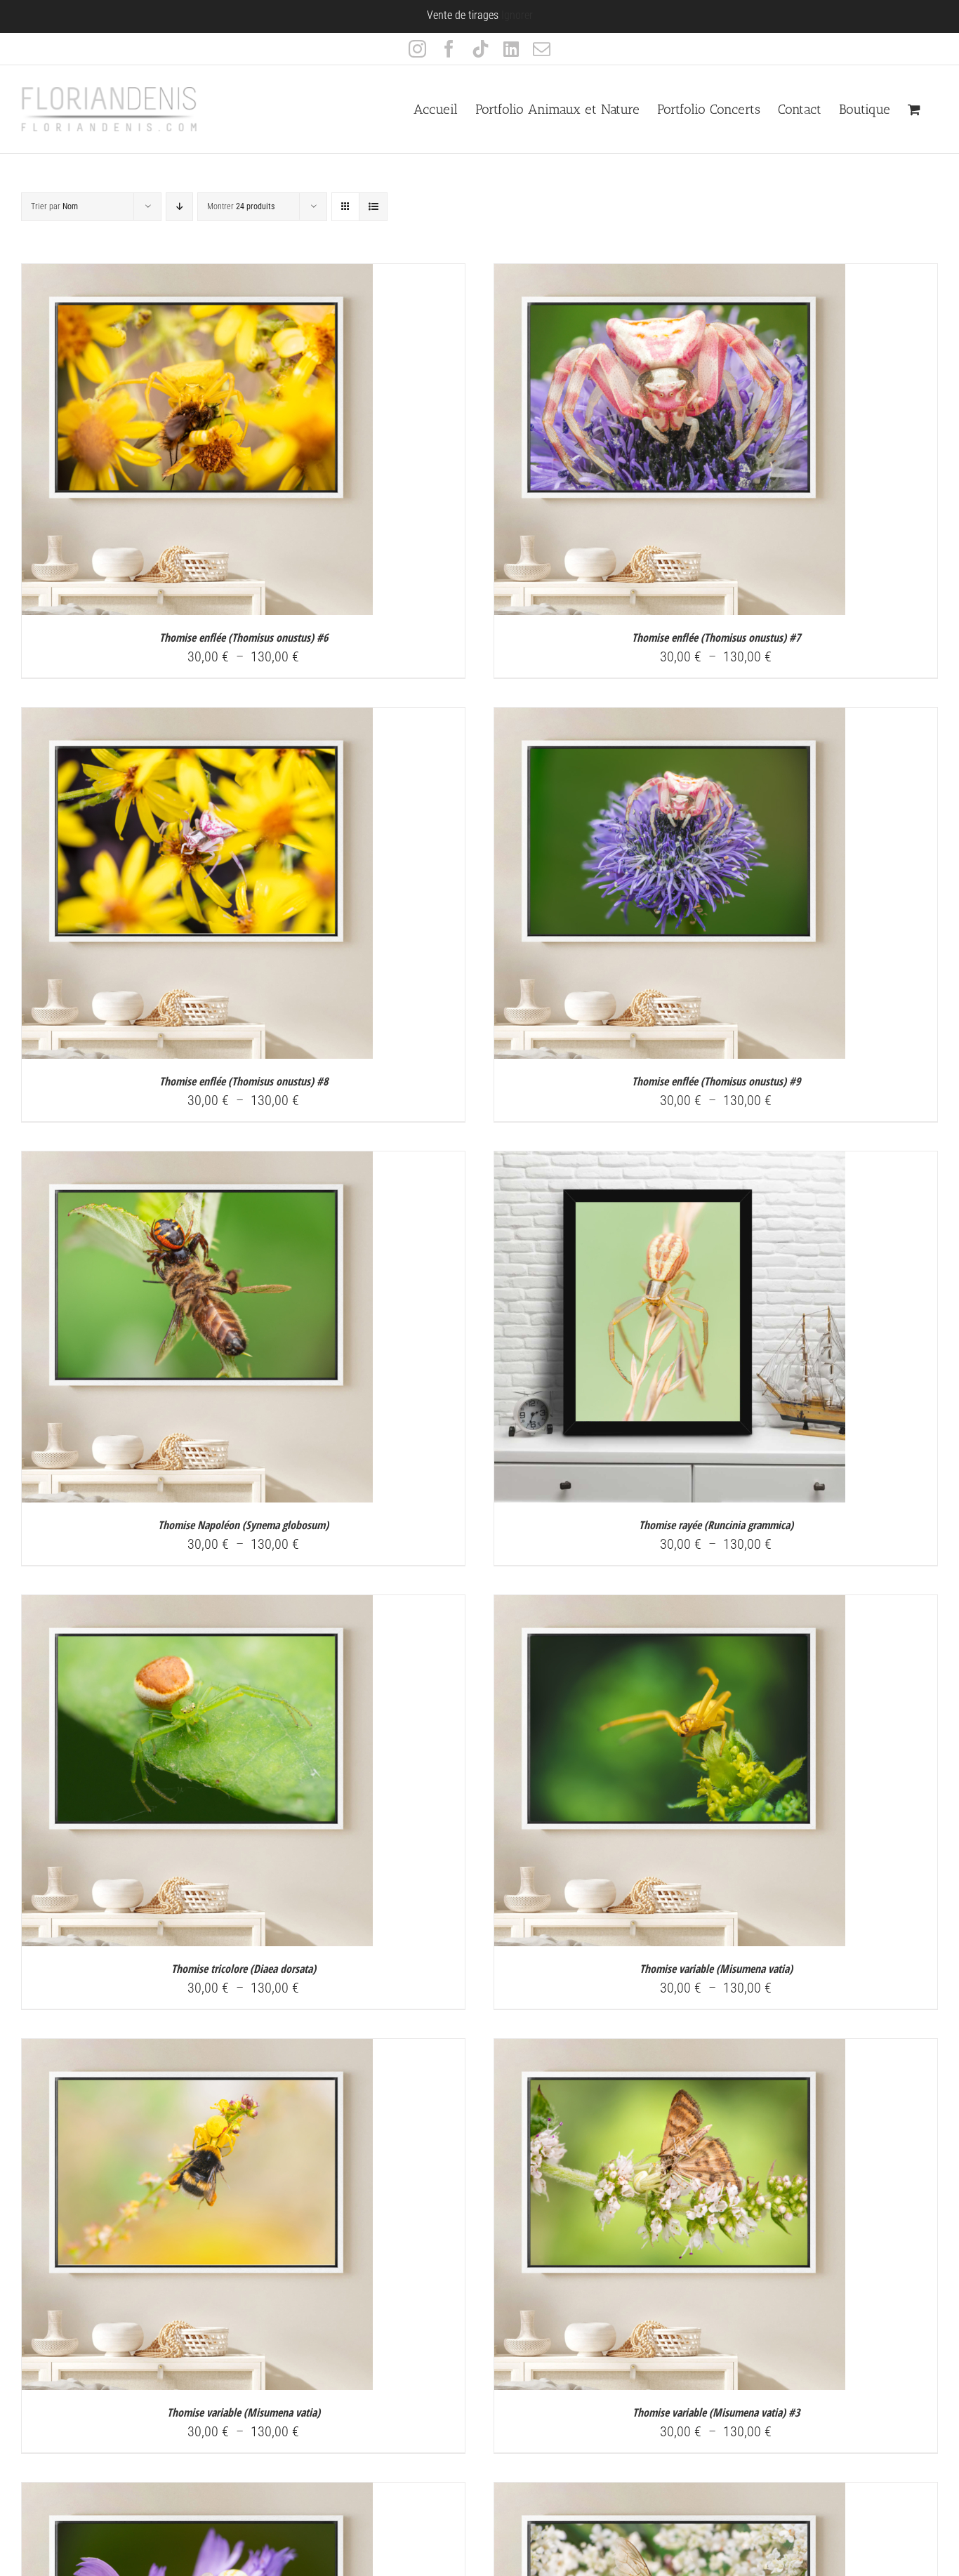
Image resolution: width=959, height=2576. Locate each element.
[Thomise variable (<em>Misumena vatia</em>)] (670, 1606)
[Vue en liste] (373, 207)
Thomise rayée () (716, 1525)
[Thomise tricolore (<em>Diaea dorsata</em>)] (197, 1606)
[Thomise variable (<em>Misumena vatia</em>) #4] (197, 2493)
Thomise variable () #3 (716, 2412)
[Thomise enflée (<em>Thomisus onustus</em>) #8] (197, 718)
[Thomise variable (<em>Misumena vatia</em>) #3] (670, 2049)
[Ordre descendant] (179, 207)
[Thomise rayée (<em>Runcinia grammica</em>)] (670, 1162)
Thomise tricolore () (244, 1969)
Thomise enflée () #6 (244, 638)
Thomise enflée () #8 (244, 1081)
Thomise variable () (716, 1969)
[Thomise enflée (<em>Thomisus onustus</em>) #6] (197, 275)
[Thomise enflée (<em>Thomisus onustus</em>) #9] (670, 718)
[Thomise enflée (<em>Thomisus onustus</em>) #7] (670, 275)
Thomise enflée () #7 (716, 638)
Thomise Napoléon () (243, 1525)
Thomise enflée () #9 (716, 1081)
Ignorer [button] (517, 15)
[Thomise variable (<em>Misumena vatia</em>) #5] (670, 2493)
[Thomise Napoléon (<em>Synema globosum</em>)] (197, 1162)
